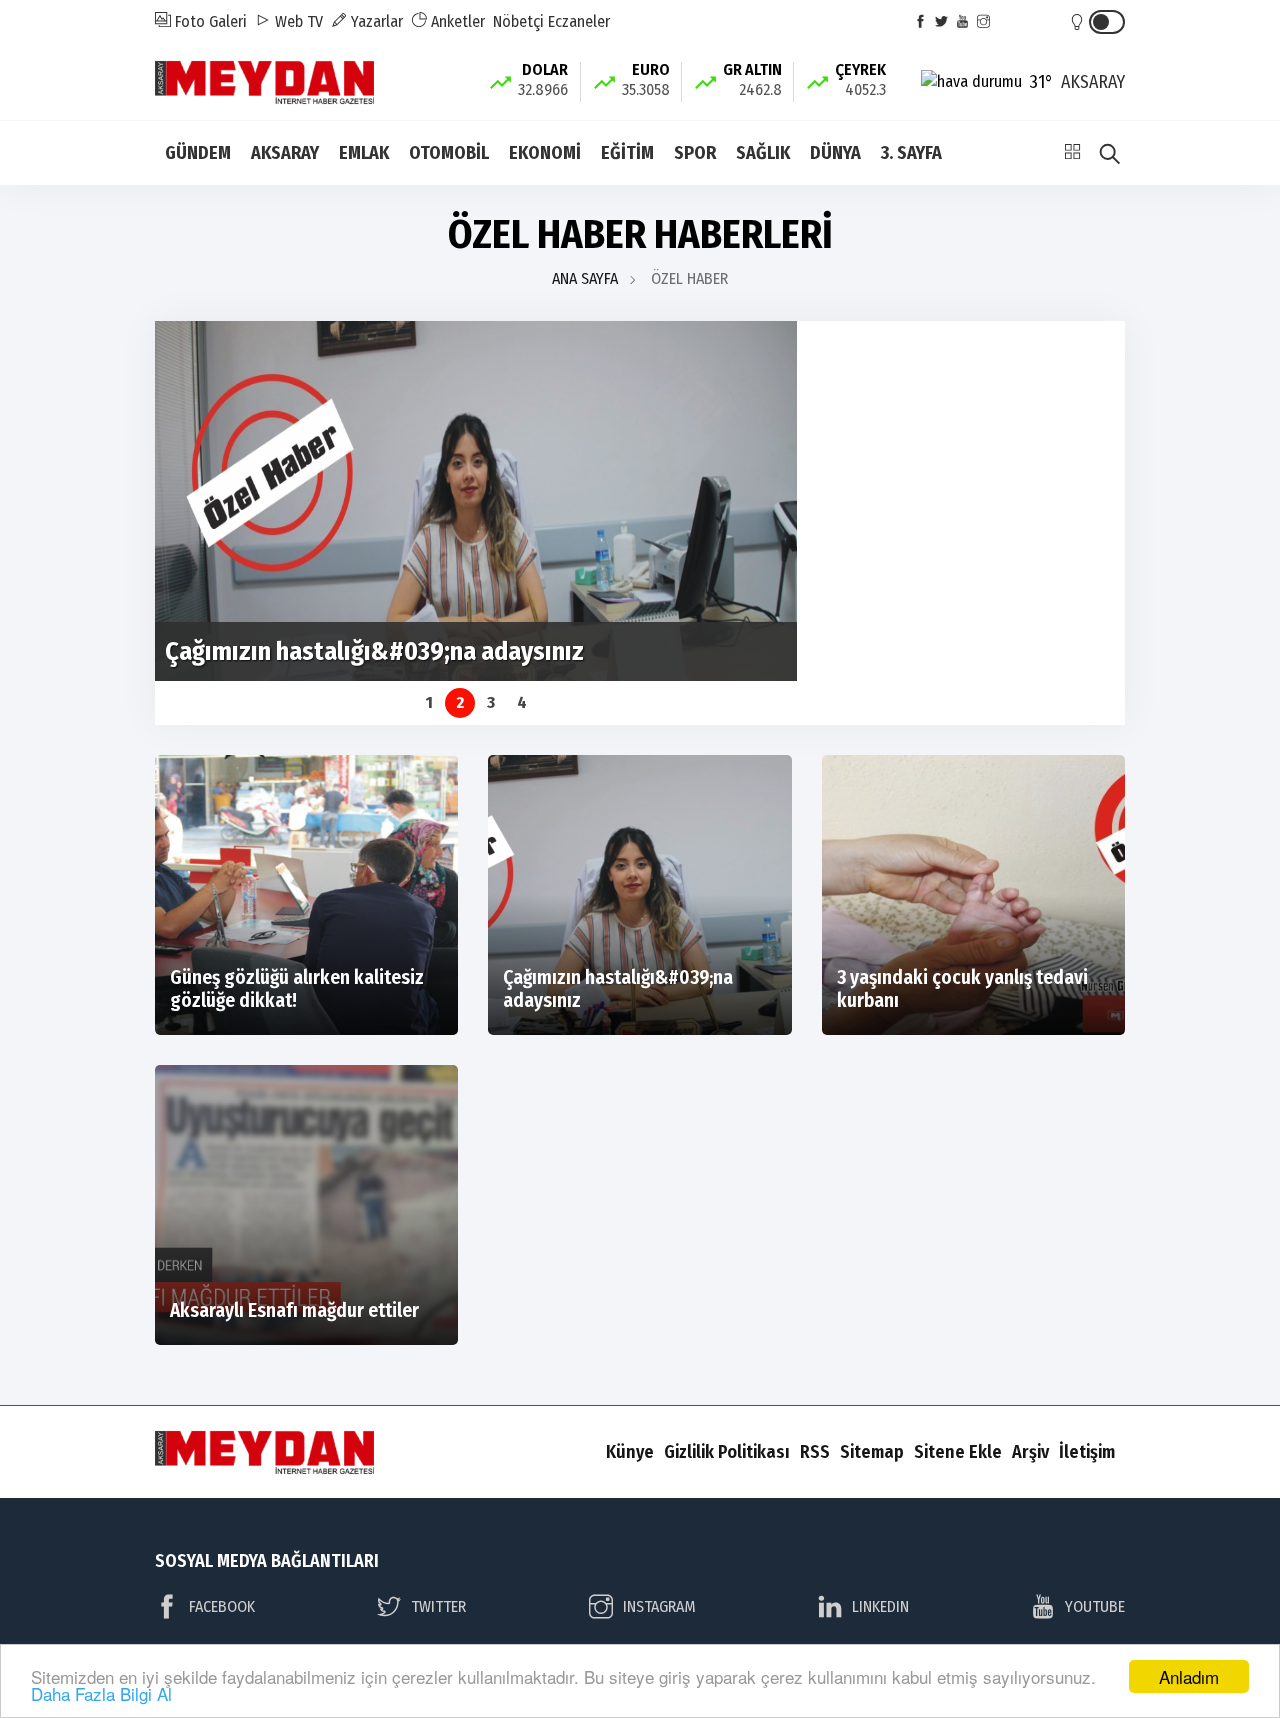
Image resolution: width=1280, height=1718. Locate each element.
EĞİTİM (627, 153)
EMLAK (364, 153)
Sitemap (872, 1452)
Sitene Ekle (958, 1452)
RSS (815, 1452)
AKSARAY (285, 153)
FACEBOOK (222, 1606)
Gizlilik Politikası (727, 1452)
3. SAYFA (911, 153)
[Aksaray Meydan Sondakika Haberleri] (264, 80)
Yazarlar (375, 21)
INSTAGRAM (659, 1606)
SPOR (695, 153)
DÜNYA (835, 153)
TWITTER (438, 1606)
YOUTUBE (1095, 1606)
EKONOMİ (545, 153)
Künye (630, 1452)
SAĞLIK (763, 153)
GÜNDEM (198, 153)
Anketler (456, 21)
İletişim (1087, 1452)
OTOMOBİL (449, 153)
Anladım (1189, 1676)
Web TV (297, 21)
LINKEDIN (880, 1606)
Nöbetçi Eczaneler (551, 21)
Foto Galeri (209, 21)
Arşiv (1030, 1452)
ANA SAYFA (585, 278)
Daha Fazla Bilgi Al (101, 1693)
